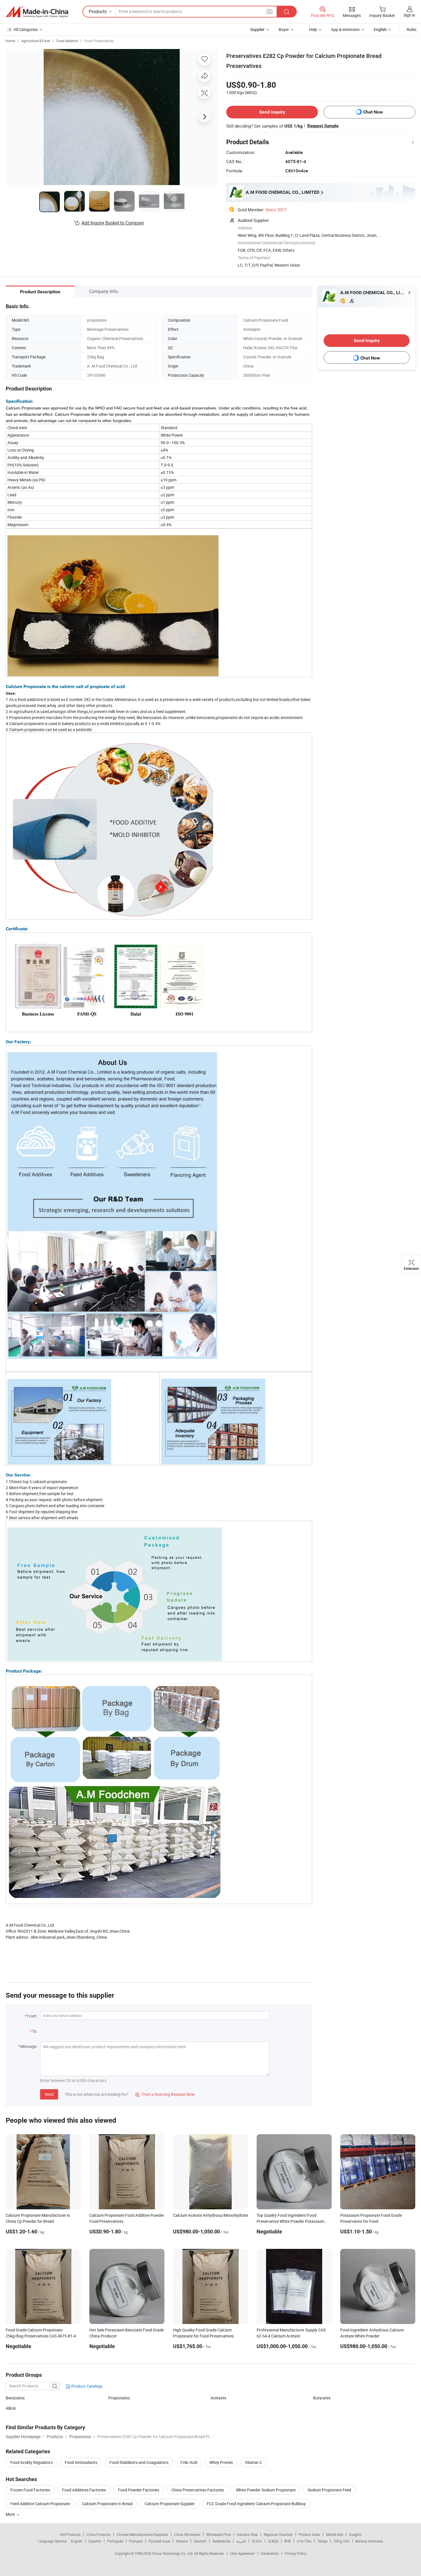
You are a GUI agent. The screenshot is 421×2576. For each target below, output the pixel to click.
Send (49, 2094)
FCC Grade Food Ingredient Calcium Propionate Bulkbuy (256, 2504)
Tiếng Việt (341, 2541)
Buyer (284, 29)
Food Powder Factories (139, 2490)
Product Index (309, 2534)
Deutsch (200, 2541)
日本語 (273, 2541)
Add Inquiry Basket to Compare (113, 223)
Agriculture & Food (36, 41)
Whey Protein (221, 2462)
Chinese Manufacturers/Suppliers (142, 2534)
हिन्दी (288, 2541)
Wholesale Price (219, 2534)
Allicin (11, 2408)
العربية (241, 2541)
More (11, 2514)
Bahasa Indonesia (369, 2541)
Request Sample (323, 126)
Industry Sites (247, 2534)
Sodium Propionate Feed (329, 2490)
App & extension (345, 29)
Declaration (270, 2553)
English (77, 2541)
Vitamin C (253, 2462)
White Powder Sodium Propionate (266, 2490)
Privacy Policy (296, 2553)
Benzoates (15, 2398)
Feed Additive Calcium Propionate (40, 2504)
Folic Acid (189, 2462)
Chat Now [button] (373, 112)
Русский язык (159, 2541)
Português (115, 2541)
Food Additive (67, 41)
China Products (99, 2534)
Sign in (409, 15)
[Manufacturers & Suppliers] (37, 12)
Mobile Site (335, 2534)
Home (10, 41)
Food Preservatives (99, 41)
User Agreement (243, 2553)
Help (313, 29)
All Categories (26, 29)
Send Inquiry (272, 112)
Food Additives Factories (84, 2490)
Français (136, 2541)
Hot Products (70, 2534)
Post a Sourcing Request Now (165, 2094)
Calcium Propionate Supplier (170, 2504)
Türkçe (322, 2541)
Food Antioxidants (81, 2462)
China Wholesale (187, 2534)
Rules (412, 29)
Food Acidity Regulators (32, 2462)
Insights (355, 2534)
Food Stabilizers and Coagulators (139, 2462)
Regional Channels (278, 2534)
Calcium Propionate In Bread (107, 2504)
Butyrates (322, 2398)
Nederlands (221, 2541)
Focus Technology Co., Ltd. (173, 2553)
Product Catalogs (86, 2386)
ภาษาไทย (304, 2541)
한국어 (257, 2541)
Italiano (182, 2541)
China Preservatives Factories (198, 2490)
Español (95, 2541)
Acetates (218, 2398)
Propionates (119, 2398)
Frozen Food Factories (30, 2490)
